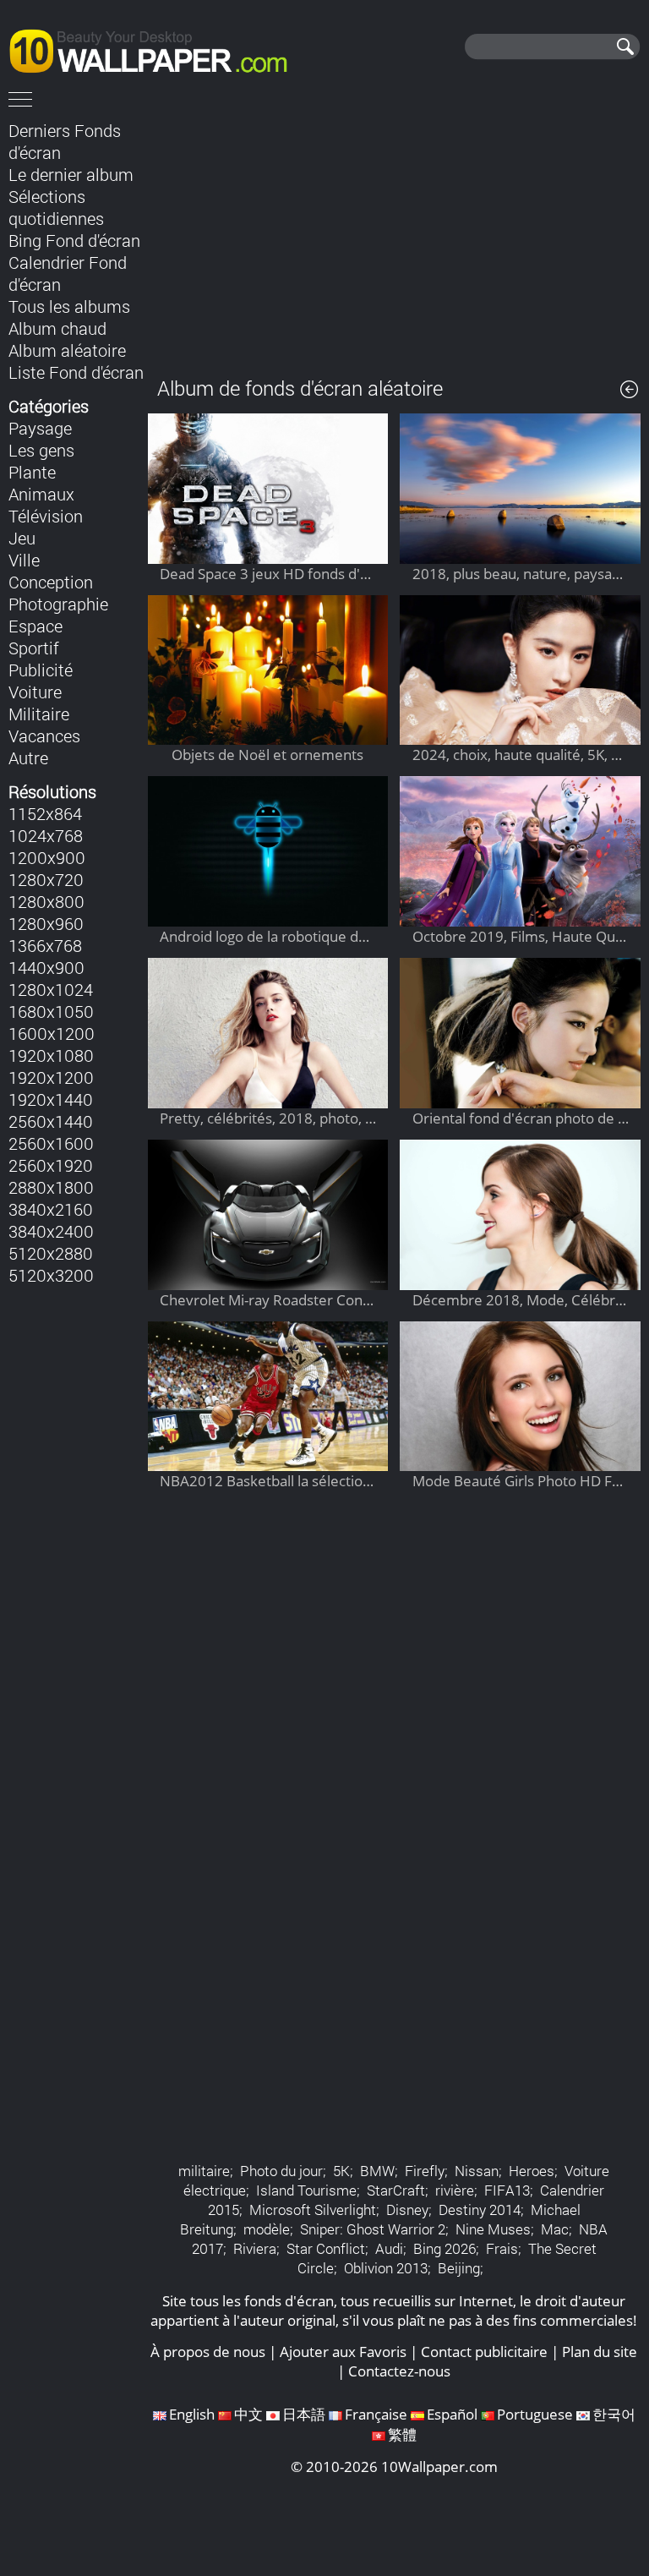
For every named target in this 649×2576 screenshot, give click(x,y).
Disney (407, 2210)
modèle (267, 2229)
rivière (455, 2190)
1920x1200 (51, 1077)
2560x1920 (51, 1165)
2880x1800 (51, 1187)
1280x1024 (51, 989)
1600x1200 (52, 1033)
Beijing (459, 2268)
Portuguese (535, 2414)
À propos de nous (208, 2352)
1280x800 (46, 901)
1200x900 (47, 857)
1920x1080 (51, 1055)
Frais (502, 2248)
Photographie (58, 604)
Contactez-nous (399, 2371)
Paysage (40, 428)
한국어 (614, 2414)
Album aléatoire (67, 350)
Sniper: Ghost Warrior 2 (373, 2229)
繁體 (402, 2434)
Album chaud (57, 328)
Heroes (532, 2171)
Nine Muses (493, 2229)
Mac (555, 2229)
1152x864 (45, 813)
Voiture (35, 692)
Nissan (477, 2171)
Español (452, 2414)
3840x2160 (51, 1209)
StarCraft (396, 2190)
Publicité (41, 670)
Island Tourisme (306, 2190)
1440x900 (46, 967)
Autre (28, 757)
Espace (35, 626)
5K (341, 2171)
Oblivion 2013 (386, 2268)
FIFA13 (507, 2190)
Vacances (44, 736)
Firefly (425, 2171)
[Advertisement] (394, 236)
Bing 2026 (444, 2248)
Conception (51, 582)
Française (376, 2414)
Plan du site (600, 2352)
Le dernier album (71, 174)
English (192, 2414)
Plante (32, 472)
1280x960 (46, 923)
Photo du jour (281, 2171)
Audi (389, 2248)
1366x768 (45, 945)
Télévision (46, 516)
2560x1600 (51, 1143)
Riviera (255, 2248)
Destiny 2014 (480, 2210)
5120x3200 (51, 1275)
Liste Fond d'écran (76, 372)
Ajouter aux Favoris (343, 2352)
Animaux (41, 494)
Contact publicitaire (484, 2352)
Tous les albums (69, 306)
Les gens (41, 450)
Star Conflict (326, 2248)
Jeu (22, 538)
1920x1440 (51, 1099)
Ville (24, 560)
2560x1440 (51, 1121)
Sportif (34, 648)
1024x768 (46, 835)
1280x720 (46, 879)
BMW (377, 2171)
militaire (204, 2171)
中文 (248, 2414)
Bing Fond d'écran (74, 240)
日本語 (304, 2414)
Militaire (39, 714)
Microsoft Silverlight (313, 2210)
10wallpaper (156, 48)
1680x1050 (51, 1011)
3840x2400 (51, 1231)
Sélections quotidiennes (56, 207)
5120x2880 (51, 1253)
